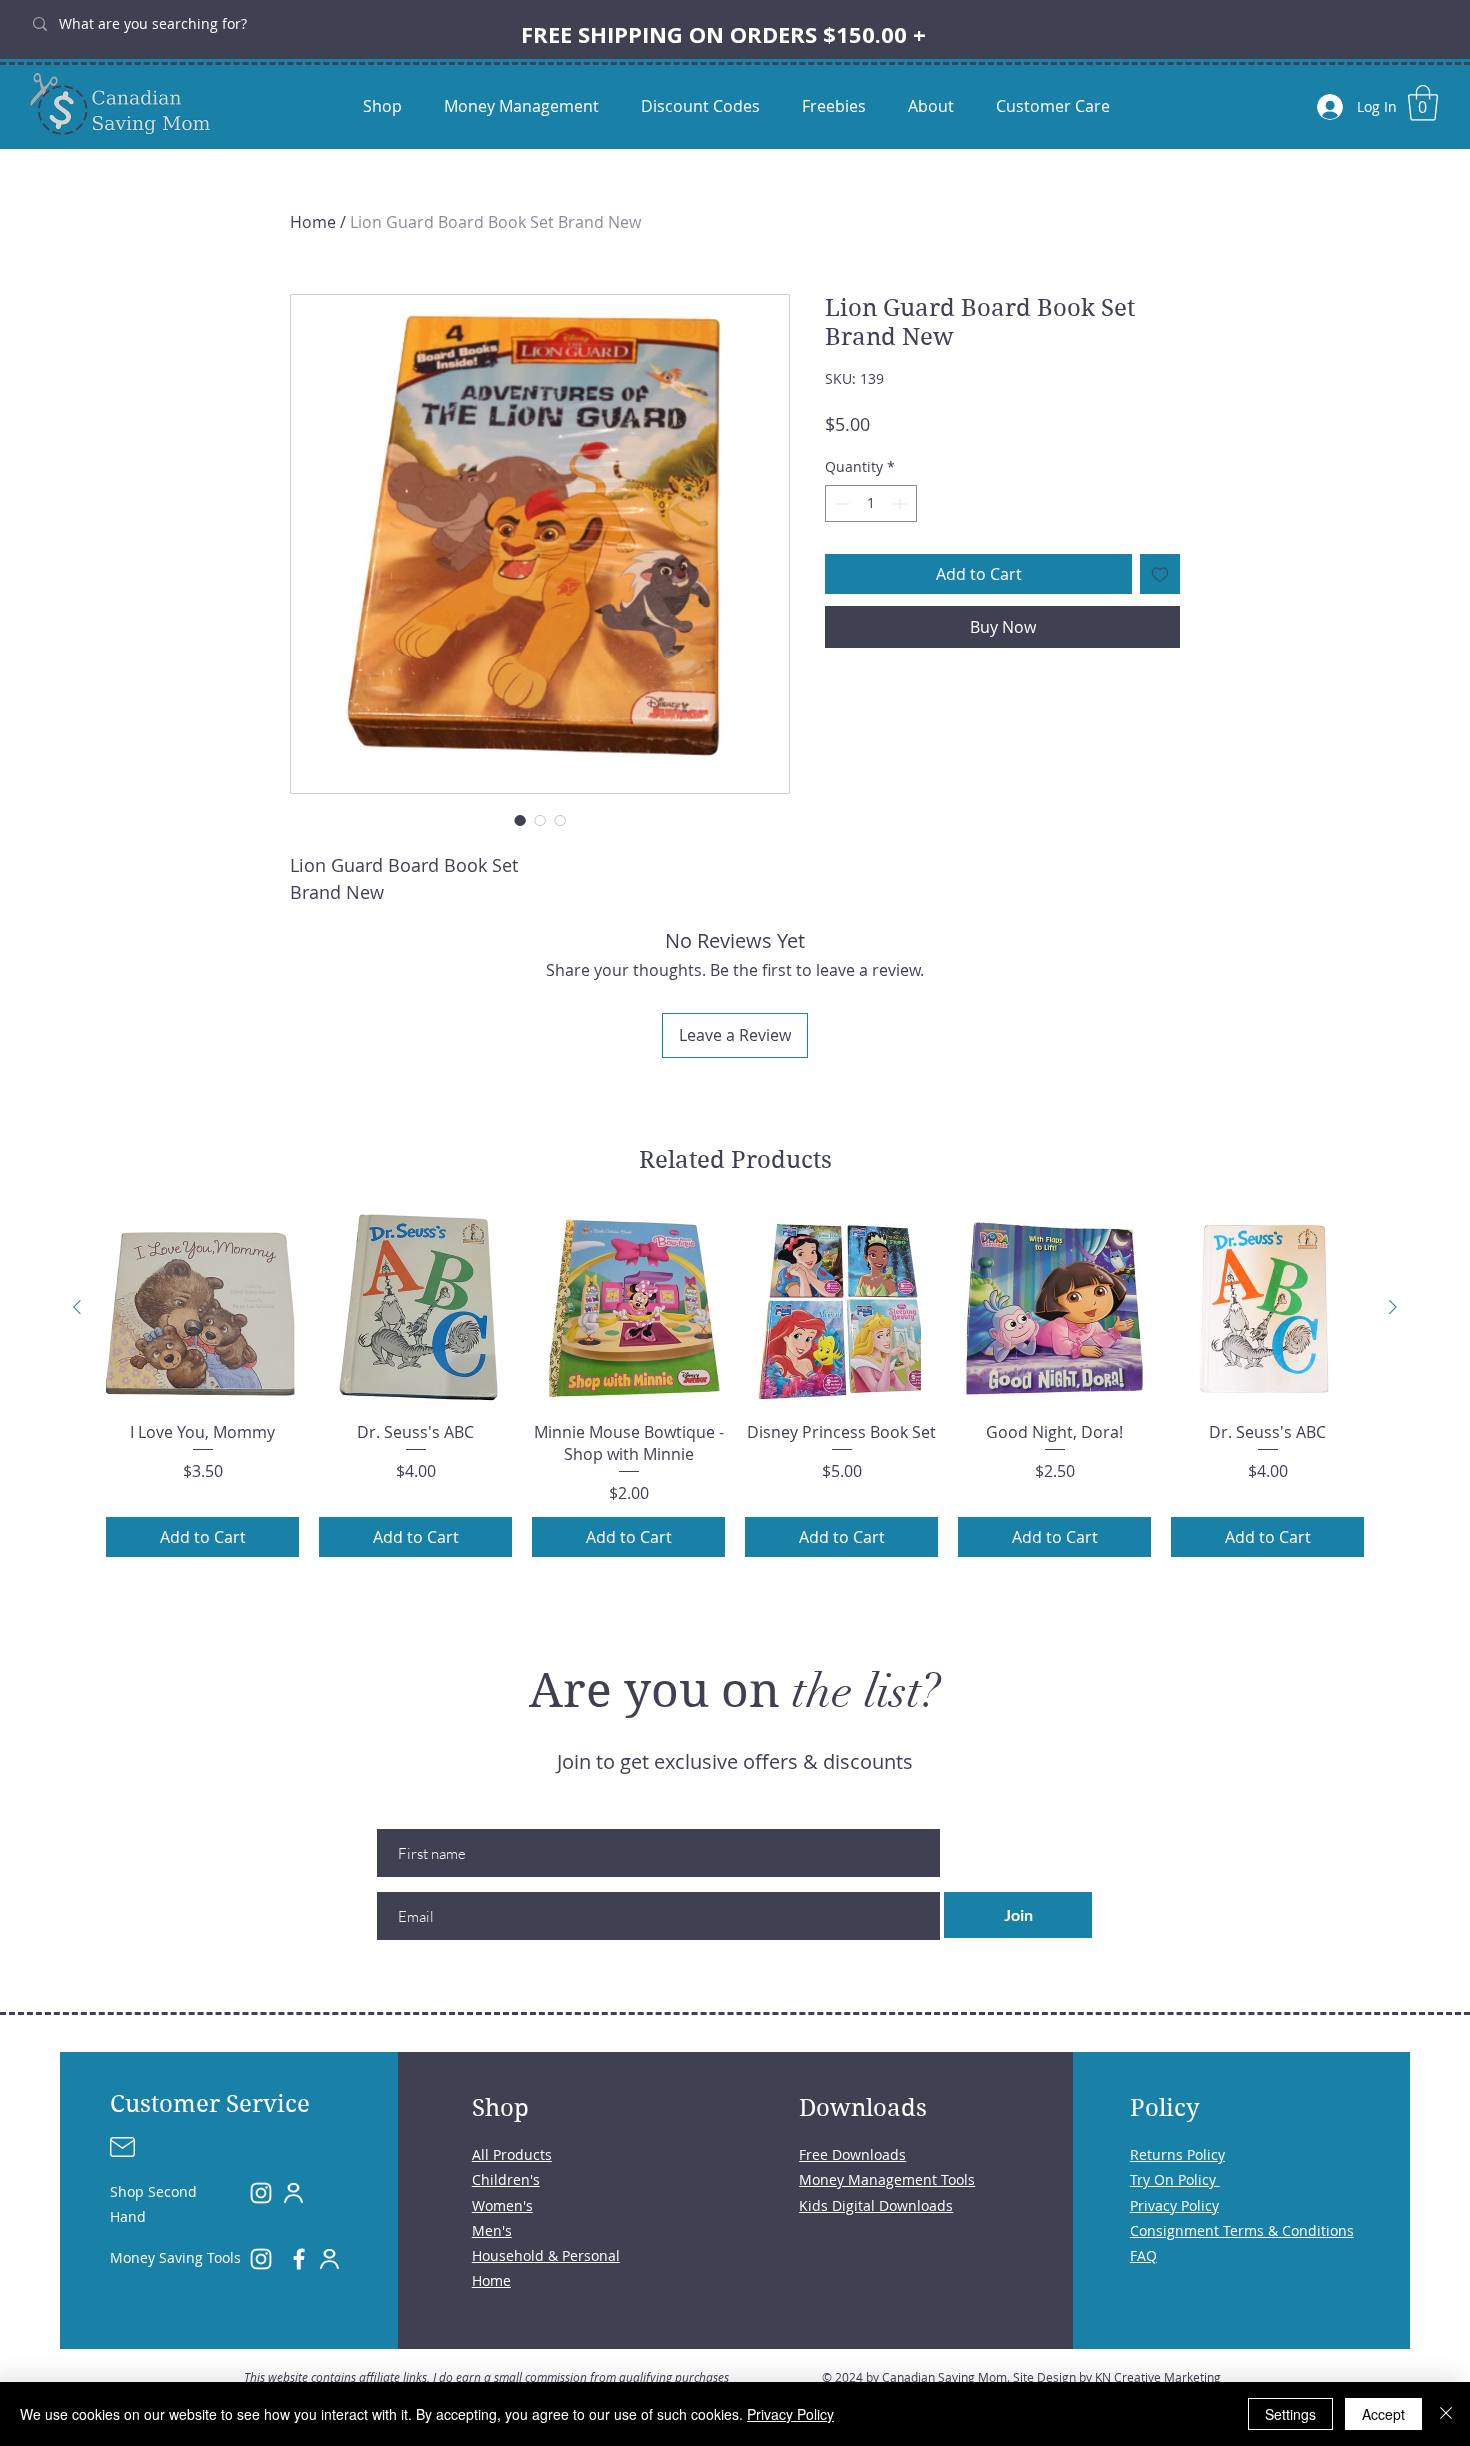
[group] (735, 1385)
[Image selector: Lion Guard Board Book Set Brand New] (520, 820)
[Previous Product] (77, 1307)
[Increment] (901, 503)
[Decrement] (840, 503)
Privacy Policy (790, 2414)
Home (313, 222)
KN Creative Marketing (1158, 2377)
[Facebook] (299, 2259)
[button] (1423, 103)
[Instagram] (261, 2193)
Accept (1383, 2414)
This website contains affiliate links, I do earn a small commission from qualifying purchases (486, 2377)
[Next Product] (1393, 1307)
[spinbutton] (871, 503)
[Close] (1446, 2414)
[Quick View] (202, 1308)
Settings (1290, 2414)
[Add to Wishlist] (1160, 574)
